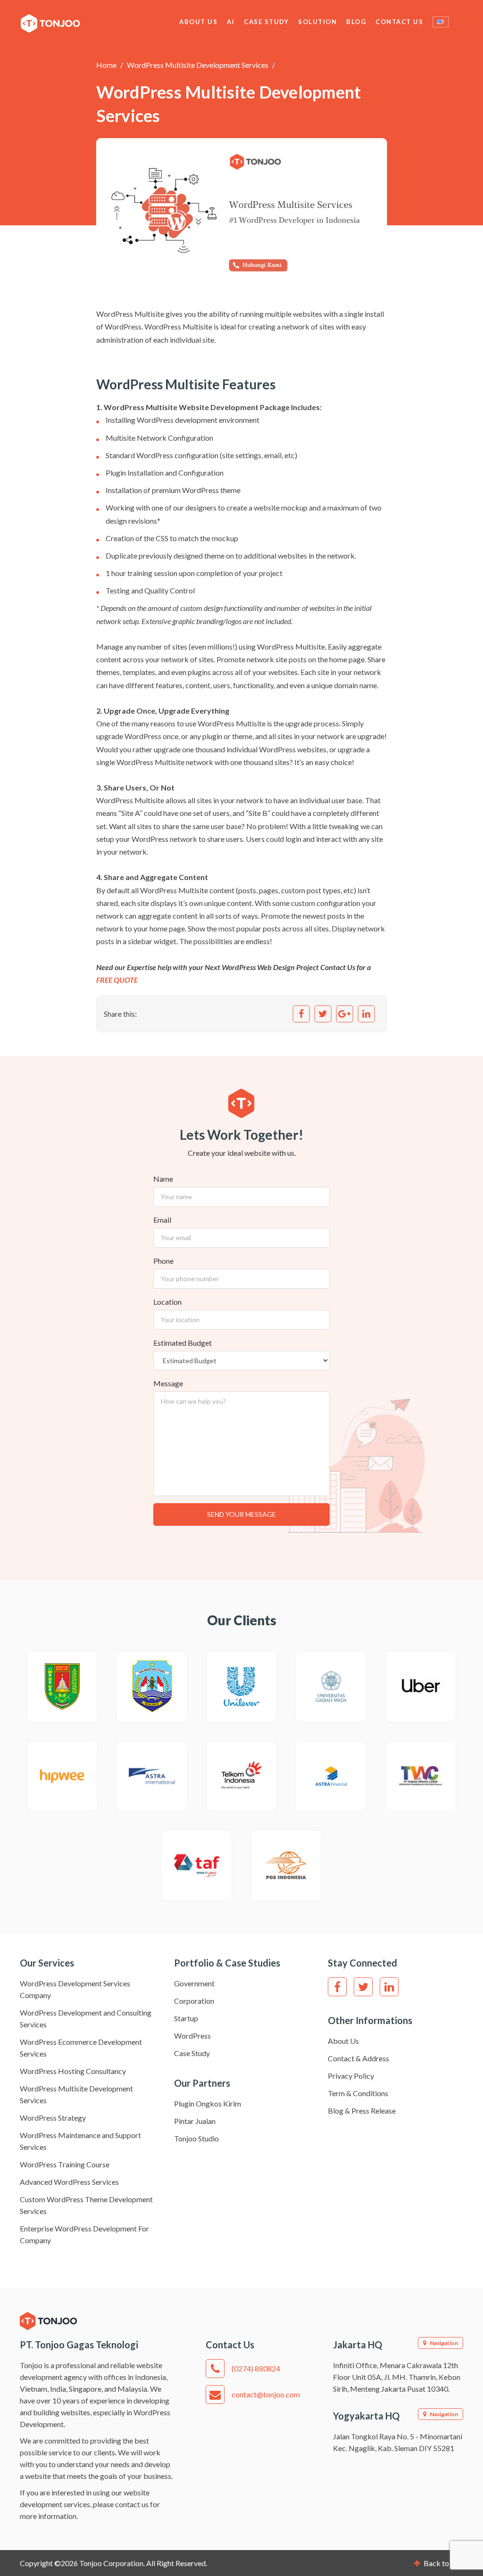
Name (163, 1179)
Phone (163, 1261)
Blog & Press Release (362, 2111)
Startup (186, 2018)
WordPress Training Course (65, 2164)
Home (106, 65)
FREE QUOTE (117, 980)
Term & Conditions (358, 2093)
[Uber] (421, 1687)
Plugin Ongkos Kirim (208, 2103)
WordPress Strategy (53, 2118)
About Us (198, 22)
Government (194, 1983)
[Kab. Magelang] (62, 1687)
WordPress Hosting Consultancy (73, 2071)
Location (167, 1302)
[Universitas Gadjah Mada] (331, 1687)
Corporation (194, 2001)
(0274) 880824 (256, 2368)
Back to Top (443, 2563)
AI (231, 22)
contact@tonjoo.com (266, 2394)
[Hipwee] (62, 1776)
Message (168, 1383)
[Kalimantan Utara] (152, 1687)
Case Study (266, 22)
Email (162, 1220)
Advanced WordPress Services (69, 2182)
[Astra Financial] (331, 1776)
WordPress (192, 2036)
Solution (317, 22)
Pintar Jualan (195, 2121)
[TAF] (197, 1866)
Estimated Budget (183, 1343)
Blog (356, 22)
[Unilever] (241, 1687)
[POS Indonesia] (286, 1866)
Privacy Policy (351, 2076)
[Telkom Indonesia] (241, 1776)
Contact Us (399, 22)
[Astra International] (152, 1776)
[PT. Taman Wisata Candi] (421, 1776)
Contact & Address (358, 2058)
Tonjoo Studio (196, 2138)
